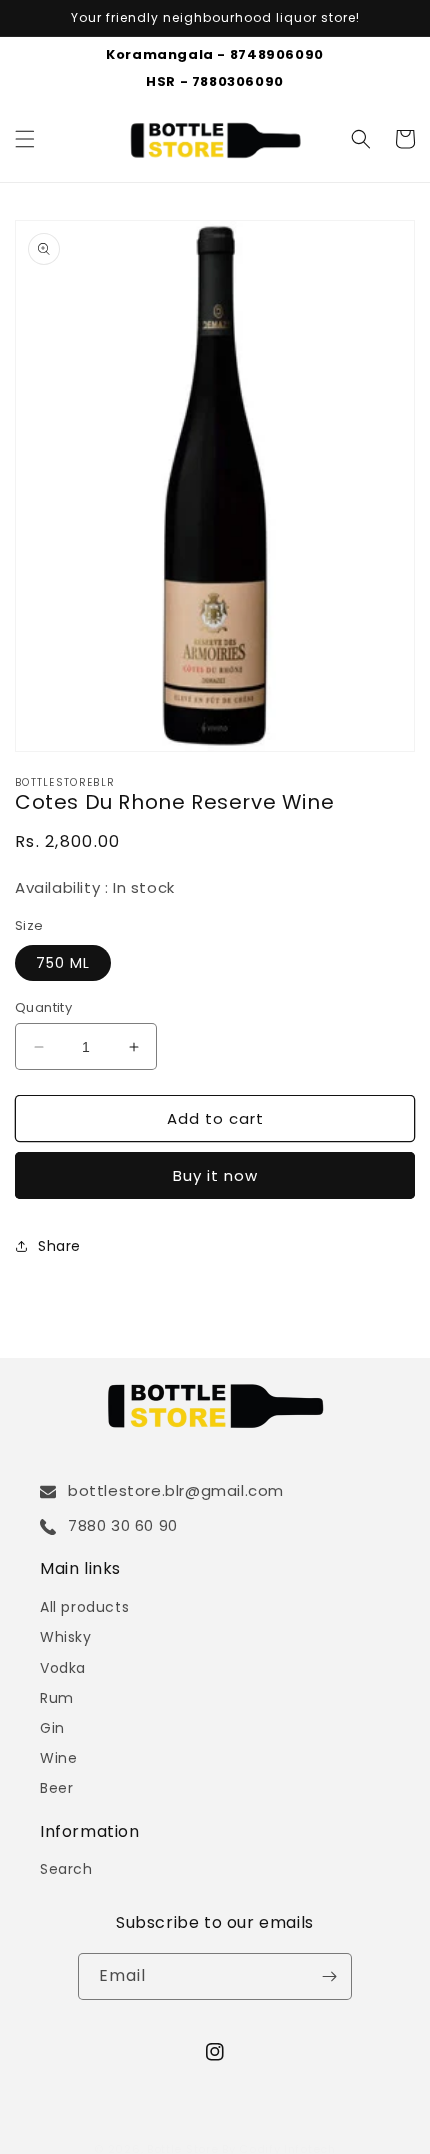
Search (66, 1869)
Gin (52, 1728)
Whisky (66, 1637)
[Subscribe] (329, 1976)
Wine (58, 1758)
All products (84, 1607)
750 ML (63, 963)
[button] (25, 139)
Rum (57, 1698)
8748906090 (277, 54)
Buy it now (215, 1175)
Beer (56, 1788)
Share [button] (59, 1246)
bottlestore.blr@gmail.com (176, 1490)
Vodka (63, 1668)
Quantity (43, 1007)
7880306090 (238, 81)
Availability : (64, 887)
